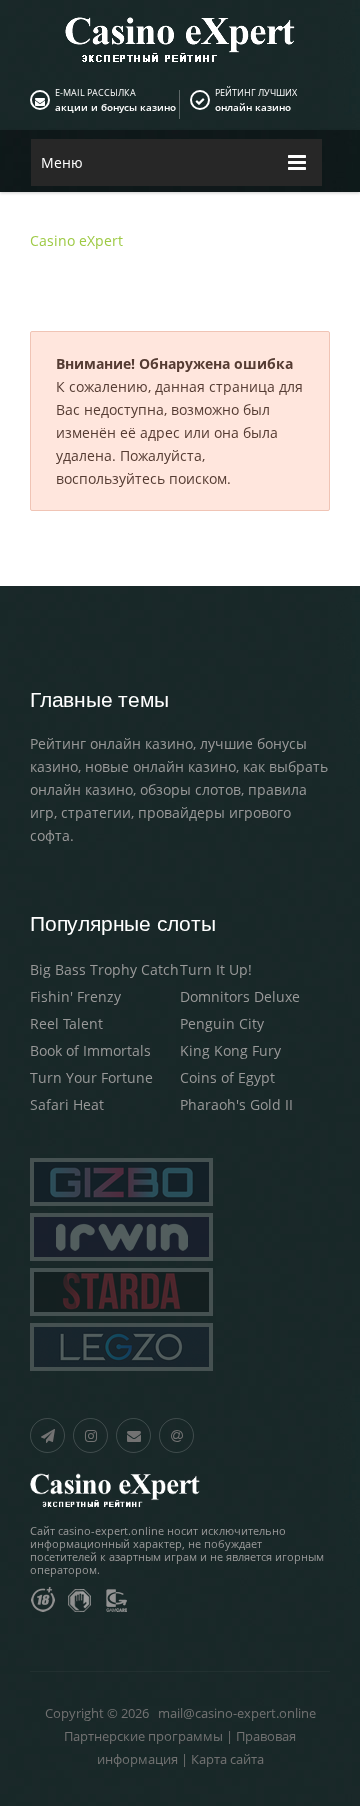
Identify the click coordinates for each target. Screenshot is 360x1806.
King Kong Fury (230, 1050)
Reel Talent (66, 1023)
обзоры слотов (190, 789)
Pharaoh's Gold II (236, 1104)
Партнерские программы (143, 1736)
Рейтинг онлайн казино (111, 743)
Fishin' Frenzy (75, 996)
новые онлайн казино (160, 766)
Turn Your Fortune (91, 1077)
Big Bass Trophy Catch (104, 969)
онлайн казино (253, 107)
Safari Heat (67, 1104)
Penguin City (222, 1023)
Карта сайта (227, 1759)
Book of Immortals (90, 1050)
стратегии (96, 812)
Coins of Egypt (227, 1077)
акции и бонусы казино (115, 107)
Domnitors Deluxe (240, 996)
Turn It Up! (216, 969)
